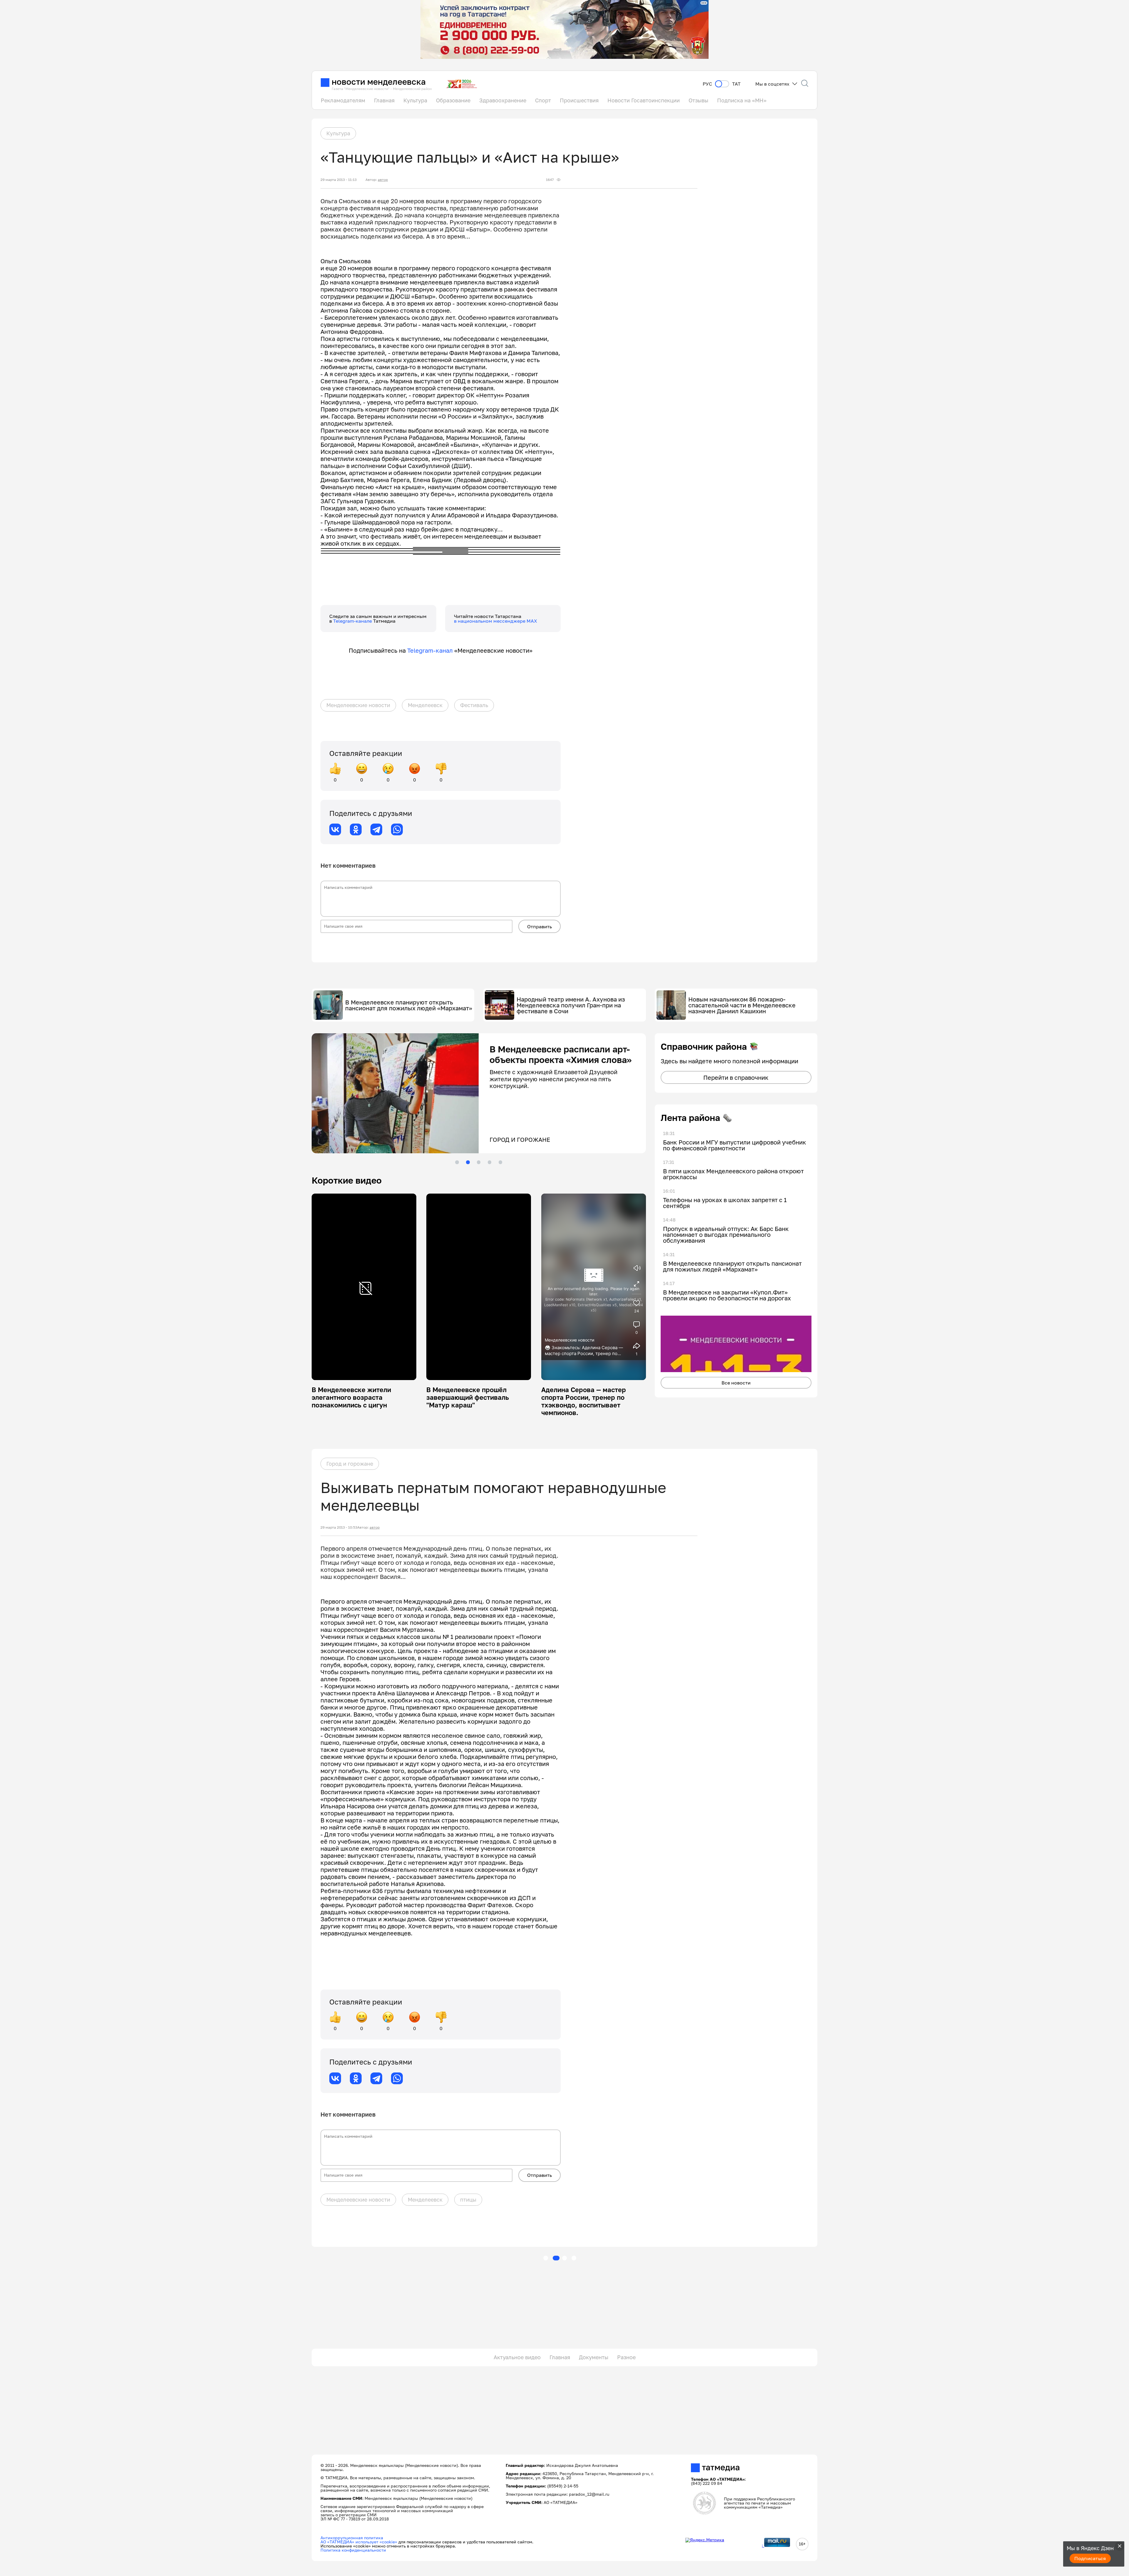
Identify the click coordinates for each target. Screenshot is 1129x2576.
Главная (384, 100)
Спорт (543, 100)
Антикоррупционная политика (352, 2538)
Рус (707, 84)
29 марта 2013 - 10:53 (339, 1527)
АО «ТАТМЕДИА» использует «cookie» (359, 2542)
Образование (453, 100)
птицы (468, 2200)
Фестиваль (474, 705)
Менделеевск (425, 705)
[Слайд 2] (468, 1162)
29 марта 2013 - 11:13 (339, 180)
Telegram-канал (430, 650)
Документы (594, 2357)
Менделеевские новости (358, 705)
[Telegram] (376, 829)
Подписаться (1090, 2558)
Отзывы (698, 100)
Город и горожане (350, 1464)
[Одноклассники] (356, 829)
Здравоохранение (503, 100)
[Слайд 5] (500, 1162)
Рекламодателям (343, 100)
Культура (415, 100)
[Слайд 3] (479, 1162)
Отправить (540, 927)
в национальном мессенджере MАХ (496, 621)
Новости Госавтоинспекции (644, 100)
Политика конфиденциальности (353, 2550)
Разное (626, 2357)
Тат (736, 84)
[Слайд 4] (490, 1162)
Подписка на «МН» (742, 100)
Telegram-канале (353, 621)
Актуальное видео (517, 2357)
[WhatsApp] (397, 829)
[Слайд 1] (457, 1162)
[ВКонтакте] (335, 829)
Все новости (736, 1383)
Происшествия (579, 100)
